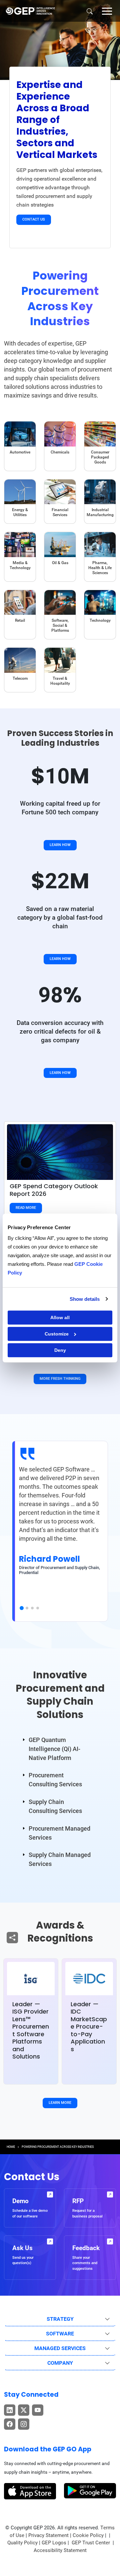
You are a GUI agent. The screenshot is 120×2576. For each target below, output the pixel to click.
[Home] (30, 11)
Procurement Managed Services (59, 1833)
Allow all (60, 1317)
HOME (11, 2147)
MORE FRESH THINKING (60, 1379)
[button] (107, 11)
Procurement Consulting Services (55, 1780)
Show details (85, 1299)
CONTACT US (34, 219)
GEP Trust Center (91, 2543)
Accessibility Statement (60, 2550)
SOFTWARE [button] (60, 2334)
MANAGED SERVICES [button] (60, 2348)
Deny (60, 1350)
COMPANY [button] (60, 2363)
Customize (57, 1334)
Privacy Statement (48, 2535)
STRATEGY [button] (60, 2319)
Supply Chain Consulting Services (55, 1806)
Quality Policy (22, 2543)
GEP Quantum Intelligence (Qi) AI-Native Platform (54, 1749)
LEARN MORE (60, 2103)
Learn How (60, 845)
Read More (26, 1208)
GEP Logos (54, 2543)
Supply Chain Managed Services (60, 1859)
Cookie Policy (88, 2535)
